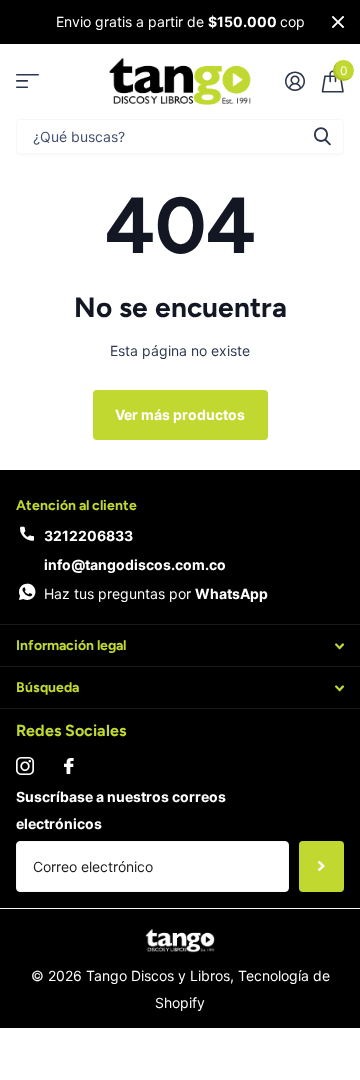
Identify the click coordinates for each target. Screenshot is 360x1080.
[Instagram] (25, 766)
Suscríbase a (321, 866)
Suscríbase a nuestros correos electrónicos (121, 810)
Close (338, 22)
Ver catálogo (27, 81)
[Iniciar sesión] (294, 81)
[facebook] (69, 766)
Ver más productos (180, 414)
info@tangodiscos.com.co (135, 564)
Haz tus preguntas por (156, 593)
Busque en (322, 136)
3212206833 (88, 535)
